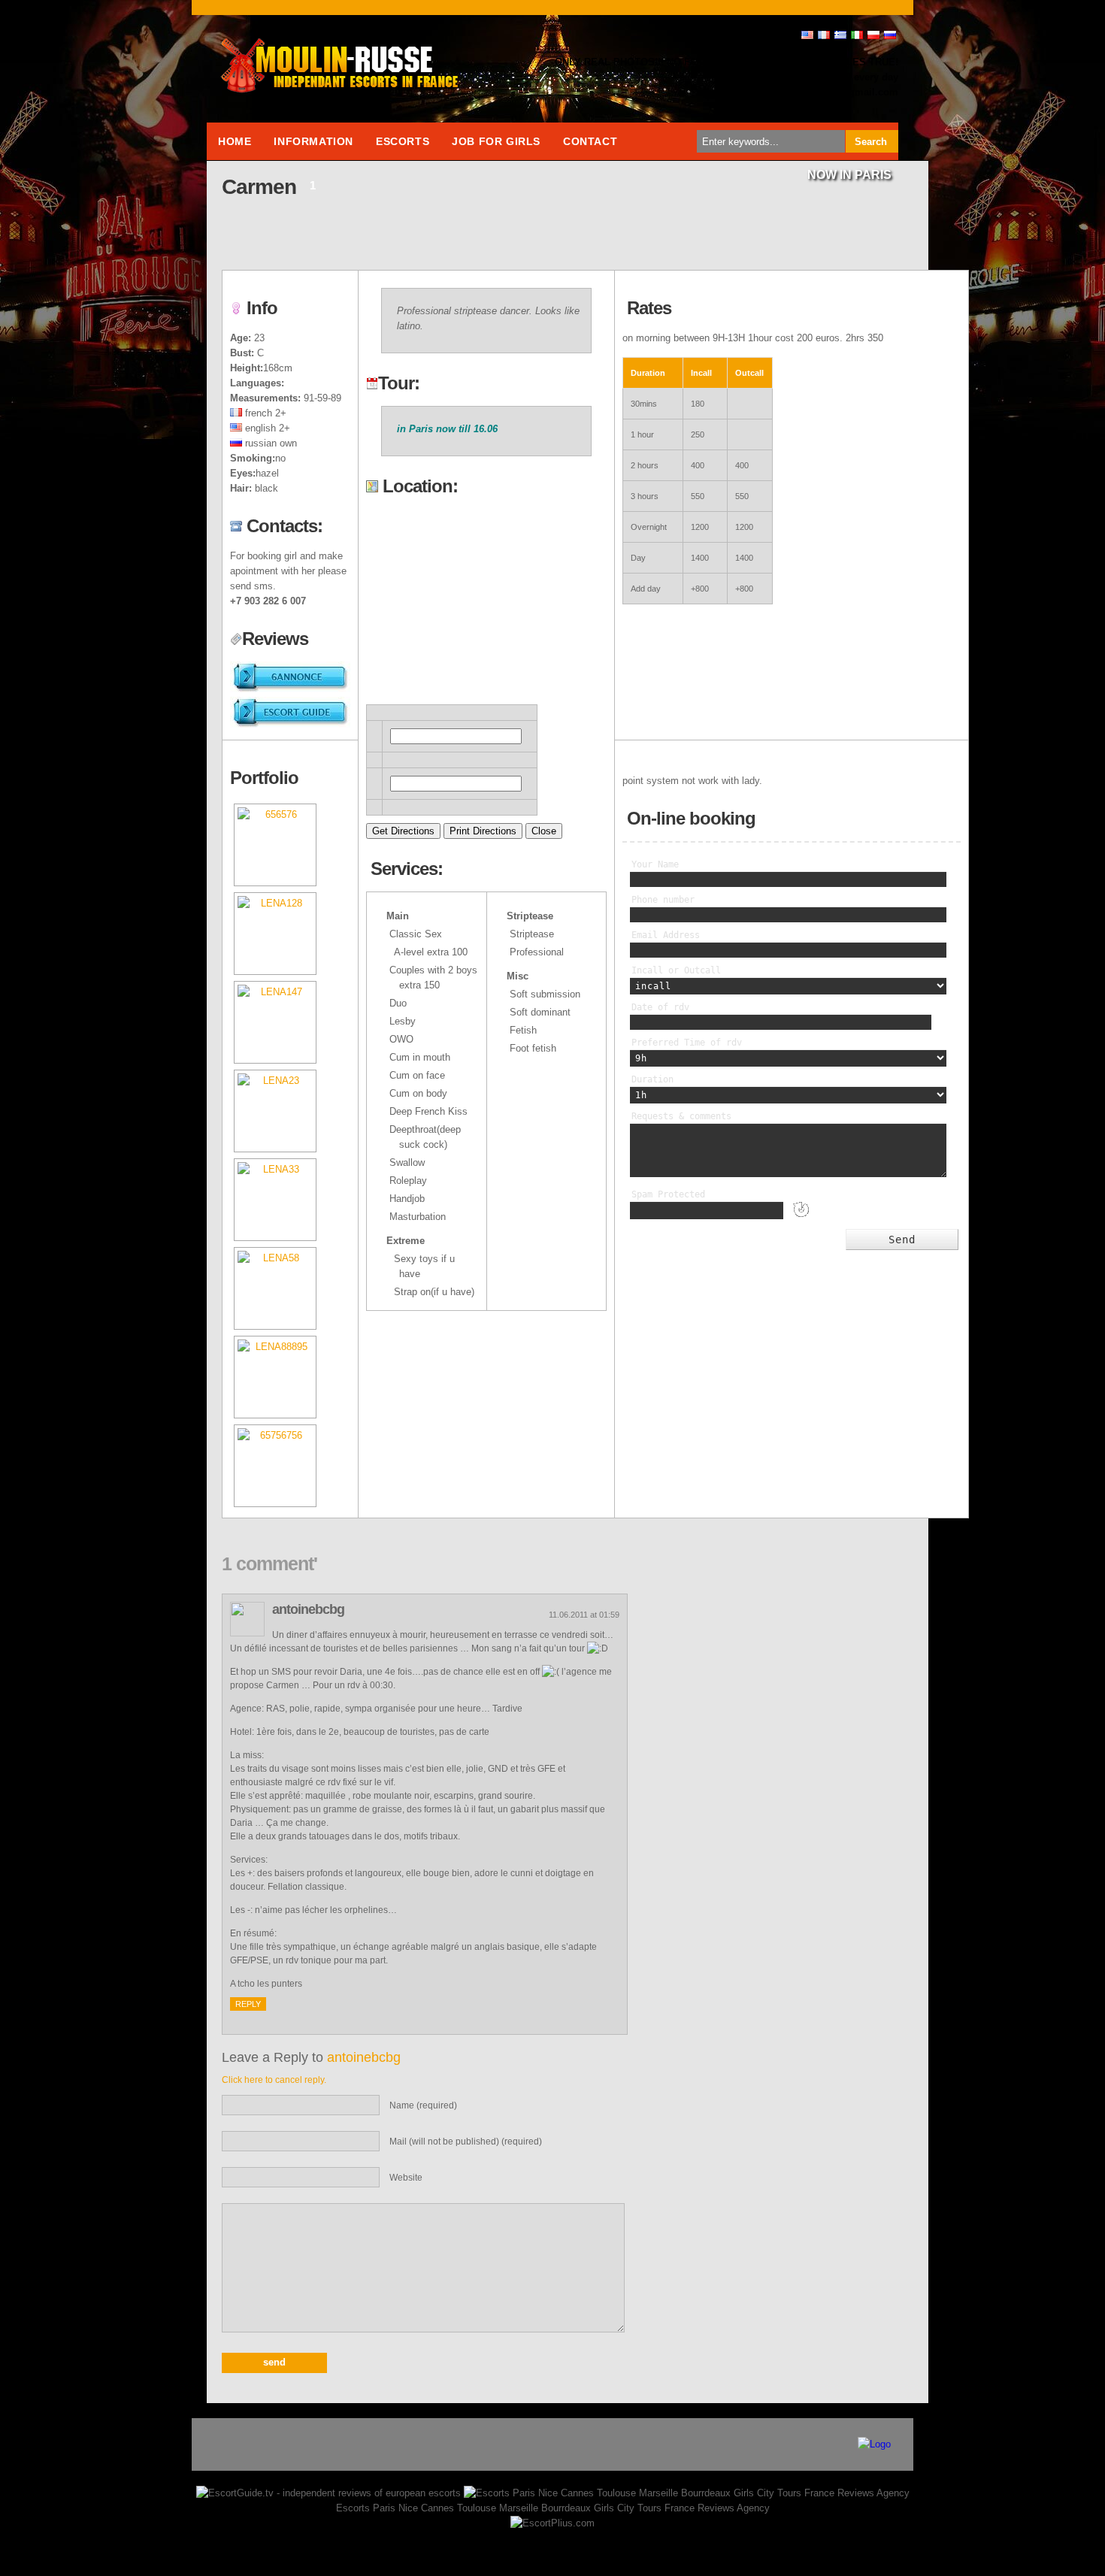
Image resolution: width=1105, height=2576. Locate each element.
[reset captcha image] (800, 1220)
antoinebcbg (364, 2057)
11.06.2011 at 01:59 (584, 1615)
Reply (248, 2004)
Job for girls (496, 141)
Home (235, 141)
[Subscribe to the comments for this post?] (278, 248)
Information (313, 141)
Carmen (259, 187)
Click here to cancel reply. (274, 2080)
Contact (590, 141)
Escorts (403, 141)
